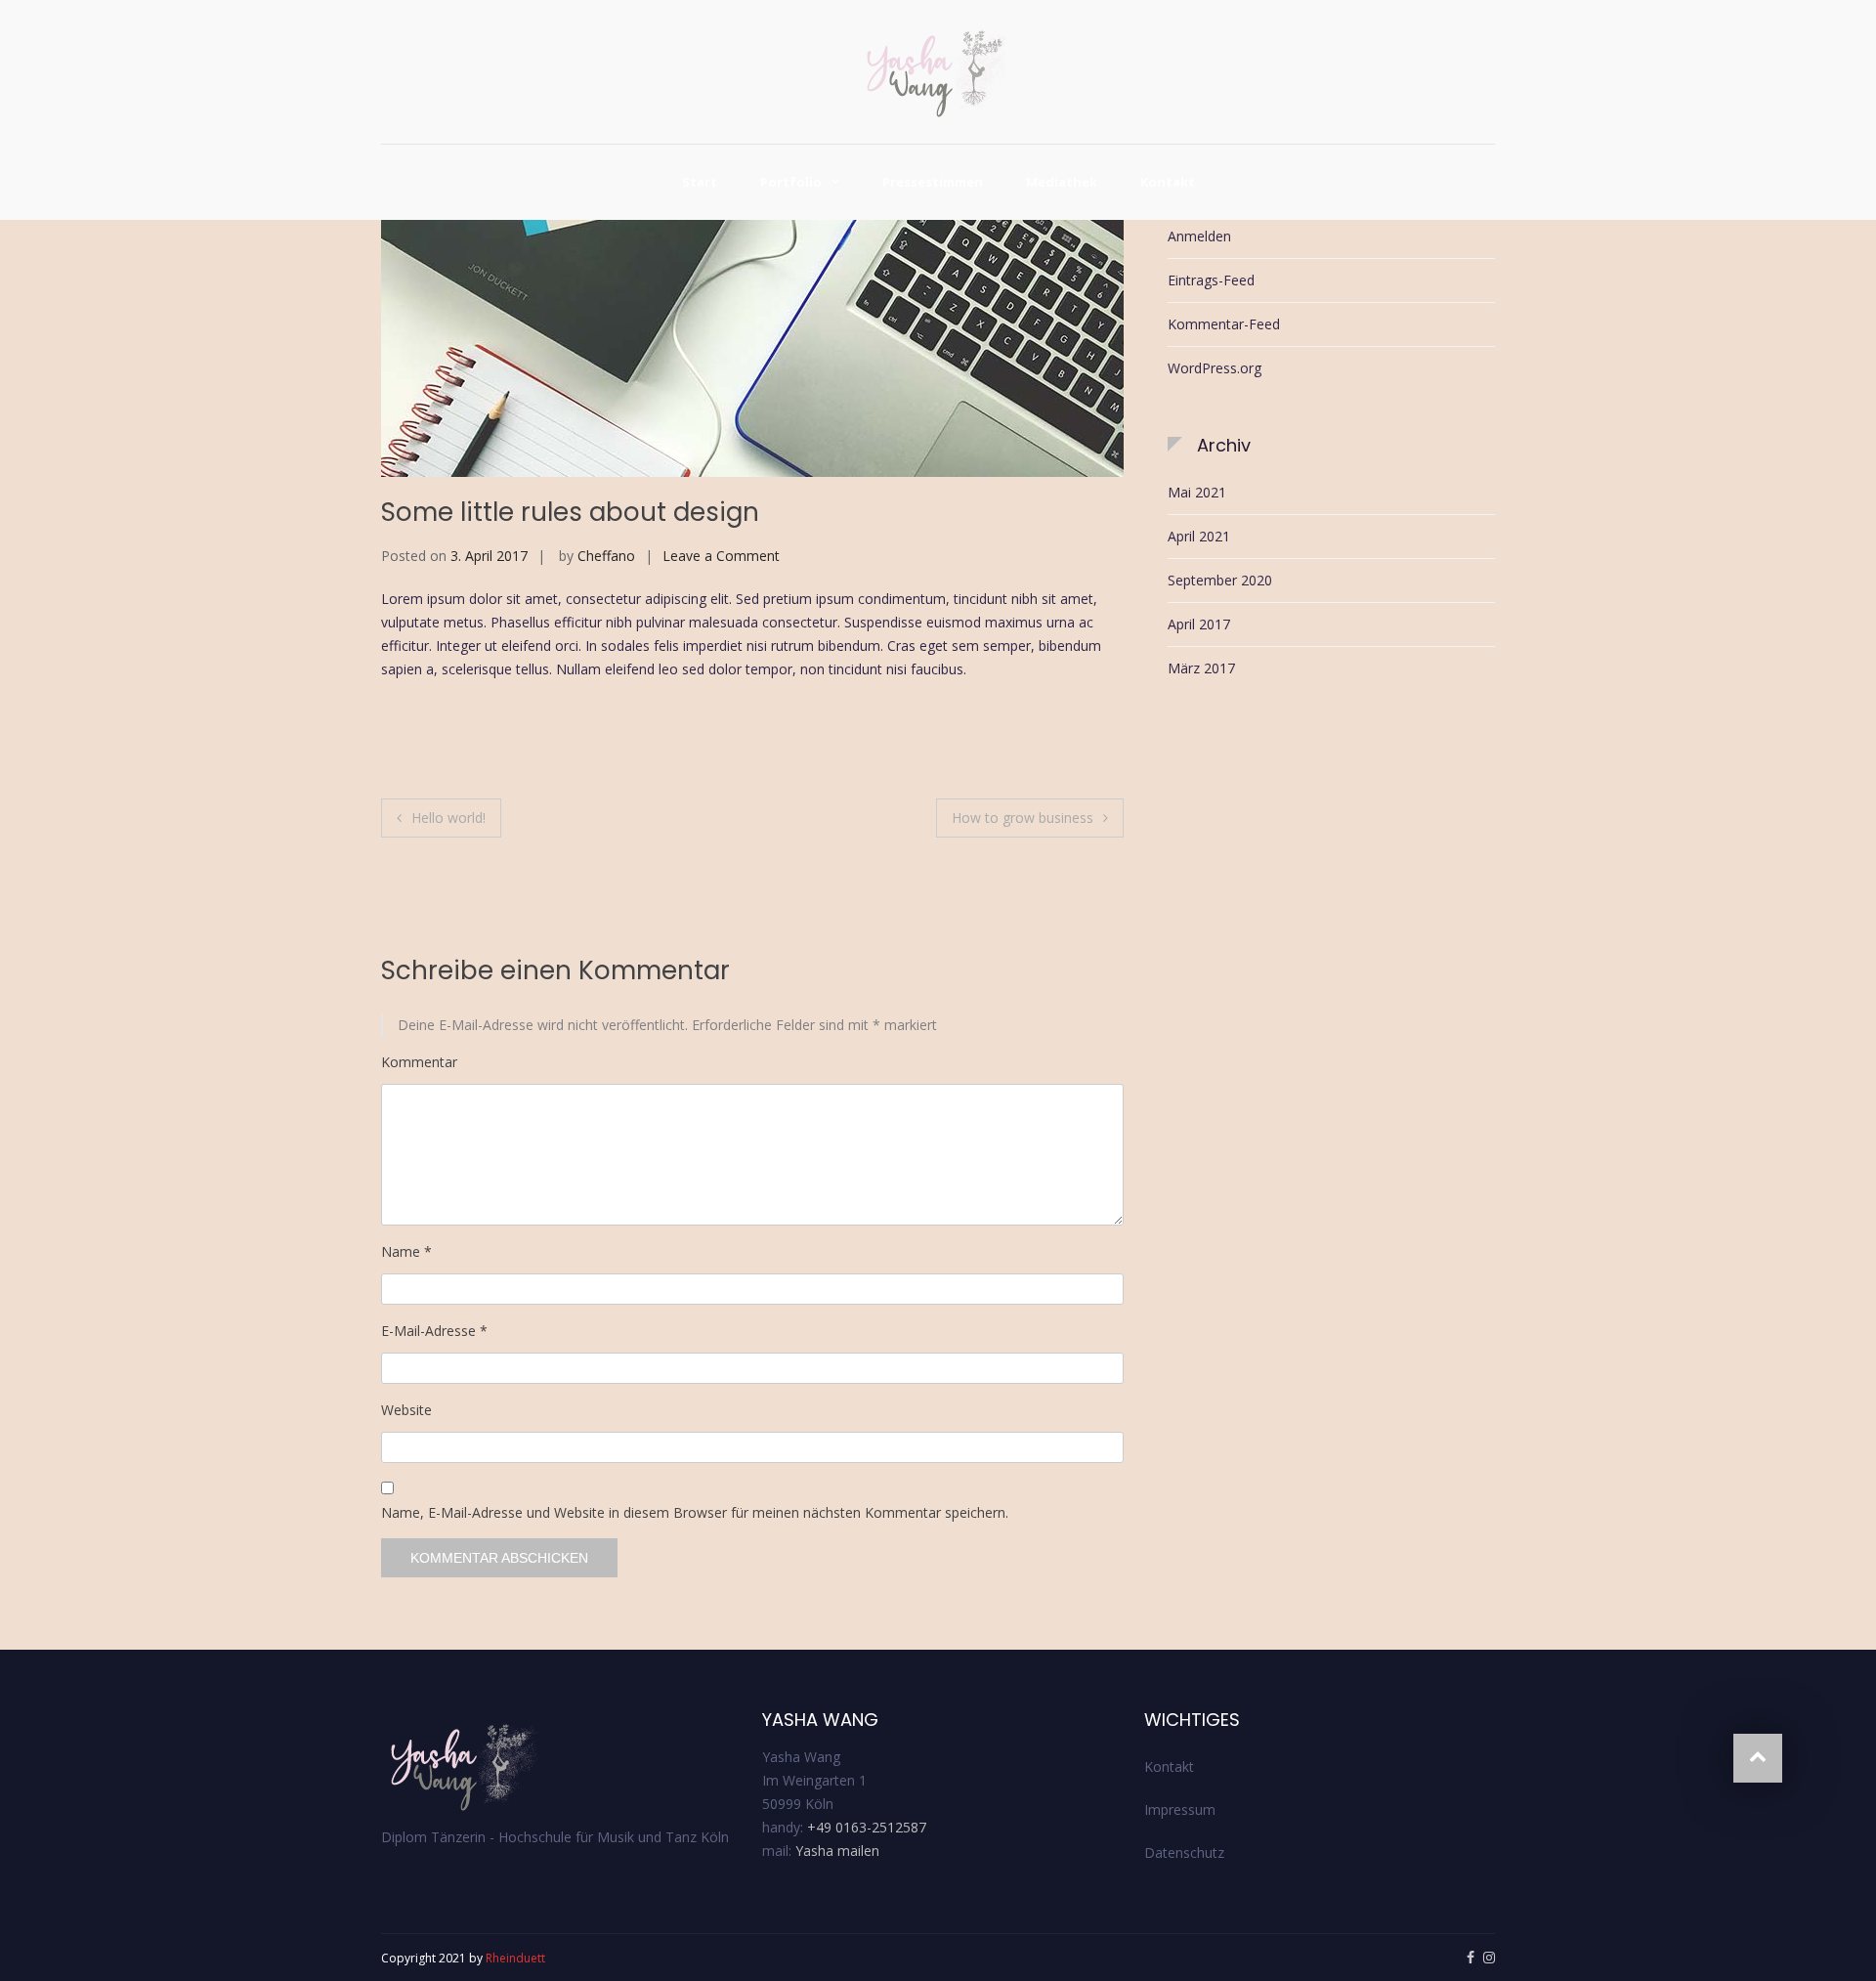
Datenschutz (1184, 1852)
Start (700, 182)
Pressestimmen (933, 182)
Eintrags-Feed (1211, 280)
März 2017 (1201, 668)
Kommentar (419, 1062)
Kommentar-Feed (1224, 324)
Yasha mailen (837, 1851)
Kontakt (1168, 182)
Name (406, 1251)
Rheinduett (515, 1958)
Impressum (1180, 1809)
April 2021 (1199, 536)
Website (406, 1410)
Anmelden (1199, 236)
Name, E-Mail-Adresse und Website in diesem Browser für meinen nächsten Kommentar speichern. (695, 1512)
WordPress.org (1215, 368)
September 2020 (1220, 580)
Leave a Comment (721, 556)
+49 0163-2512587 (867, 1827)
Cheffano (606, 556)
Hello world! (448, 818)
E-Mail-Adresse (434, 1331)
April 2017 (1199, 624)
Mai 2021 (1197, 492)
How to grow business (1023, 818)
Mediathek (1062, 182)
